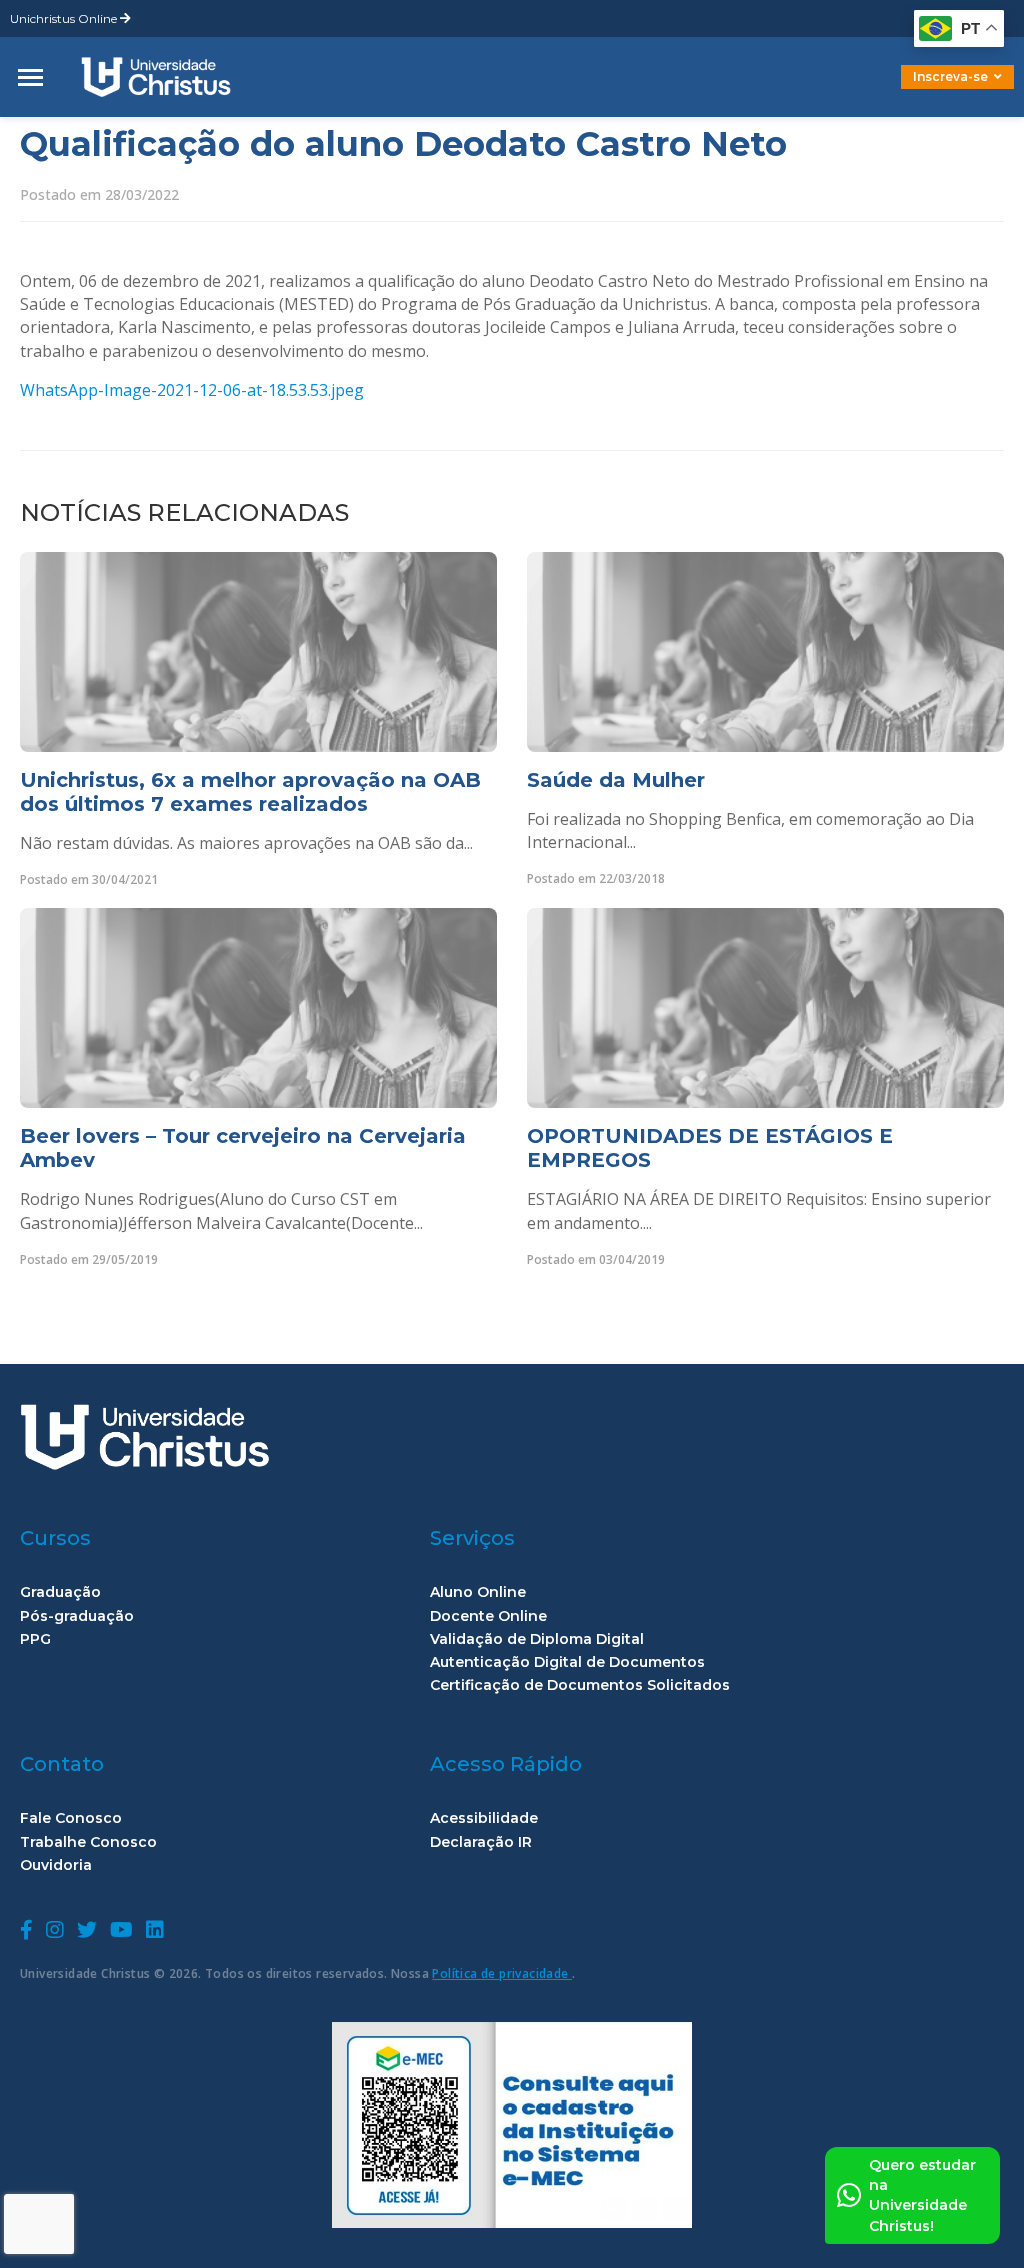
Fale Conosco (71, 1818)
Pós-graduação (77, 1616)
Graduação (60, 1592)
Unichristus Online (65, 18)
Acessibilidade (484, 1818)
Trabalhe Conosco (88, 1842)
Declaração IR (481, 1842)
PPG (35, 1639)
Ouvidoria (56, 1865)
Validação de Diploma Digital (537, 1639)
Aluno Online (478, 1592)
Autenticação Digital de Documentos (567, 1662)
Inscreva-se (950, 76)
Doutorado (924, 91)
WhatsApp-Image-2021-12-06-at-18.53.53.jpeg (192, 390)
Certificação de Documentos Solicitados (580, 1685)
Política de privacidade (502, 1973)
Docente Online (488, 1616)
